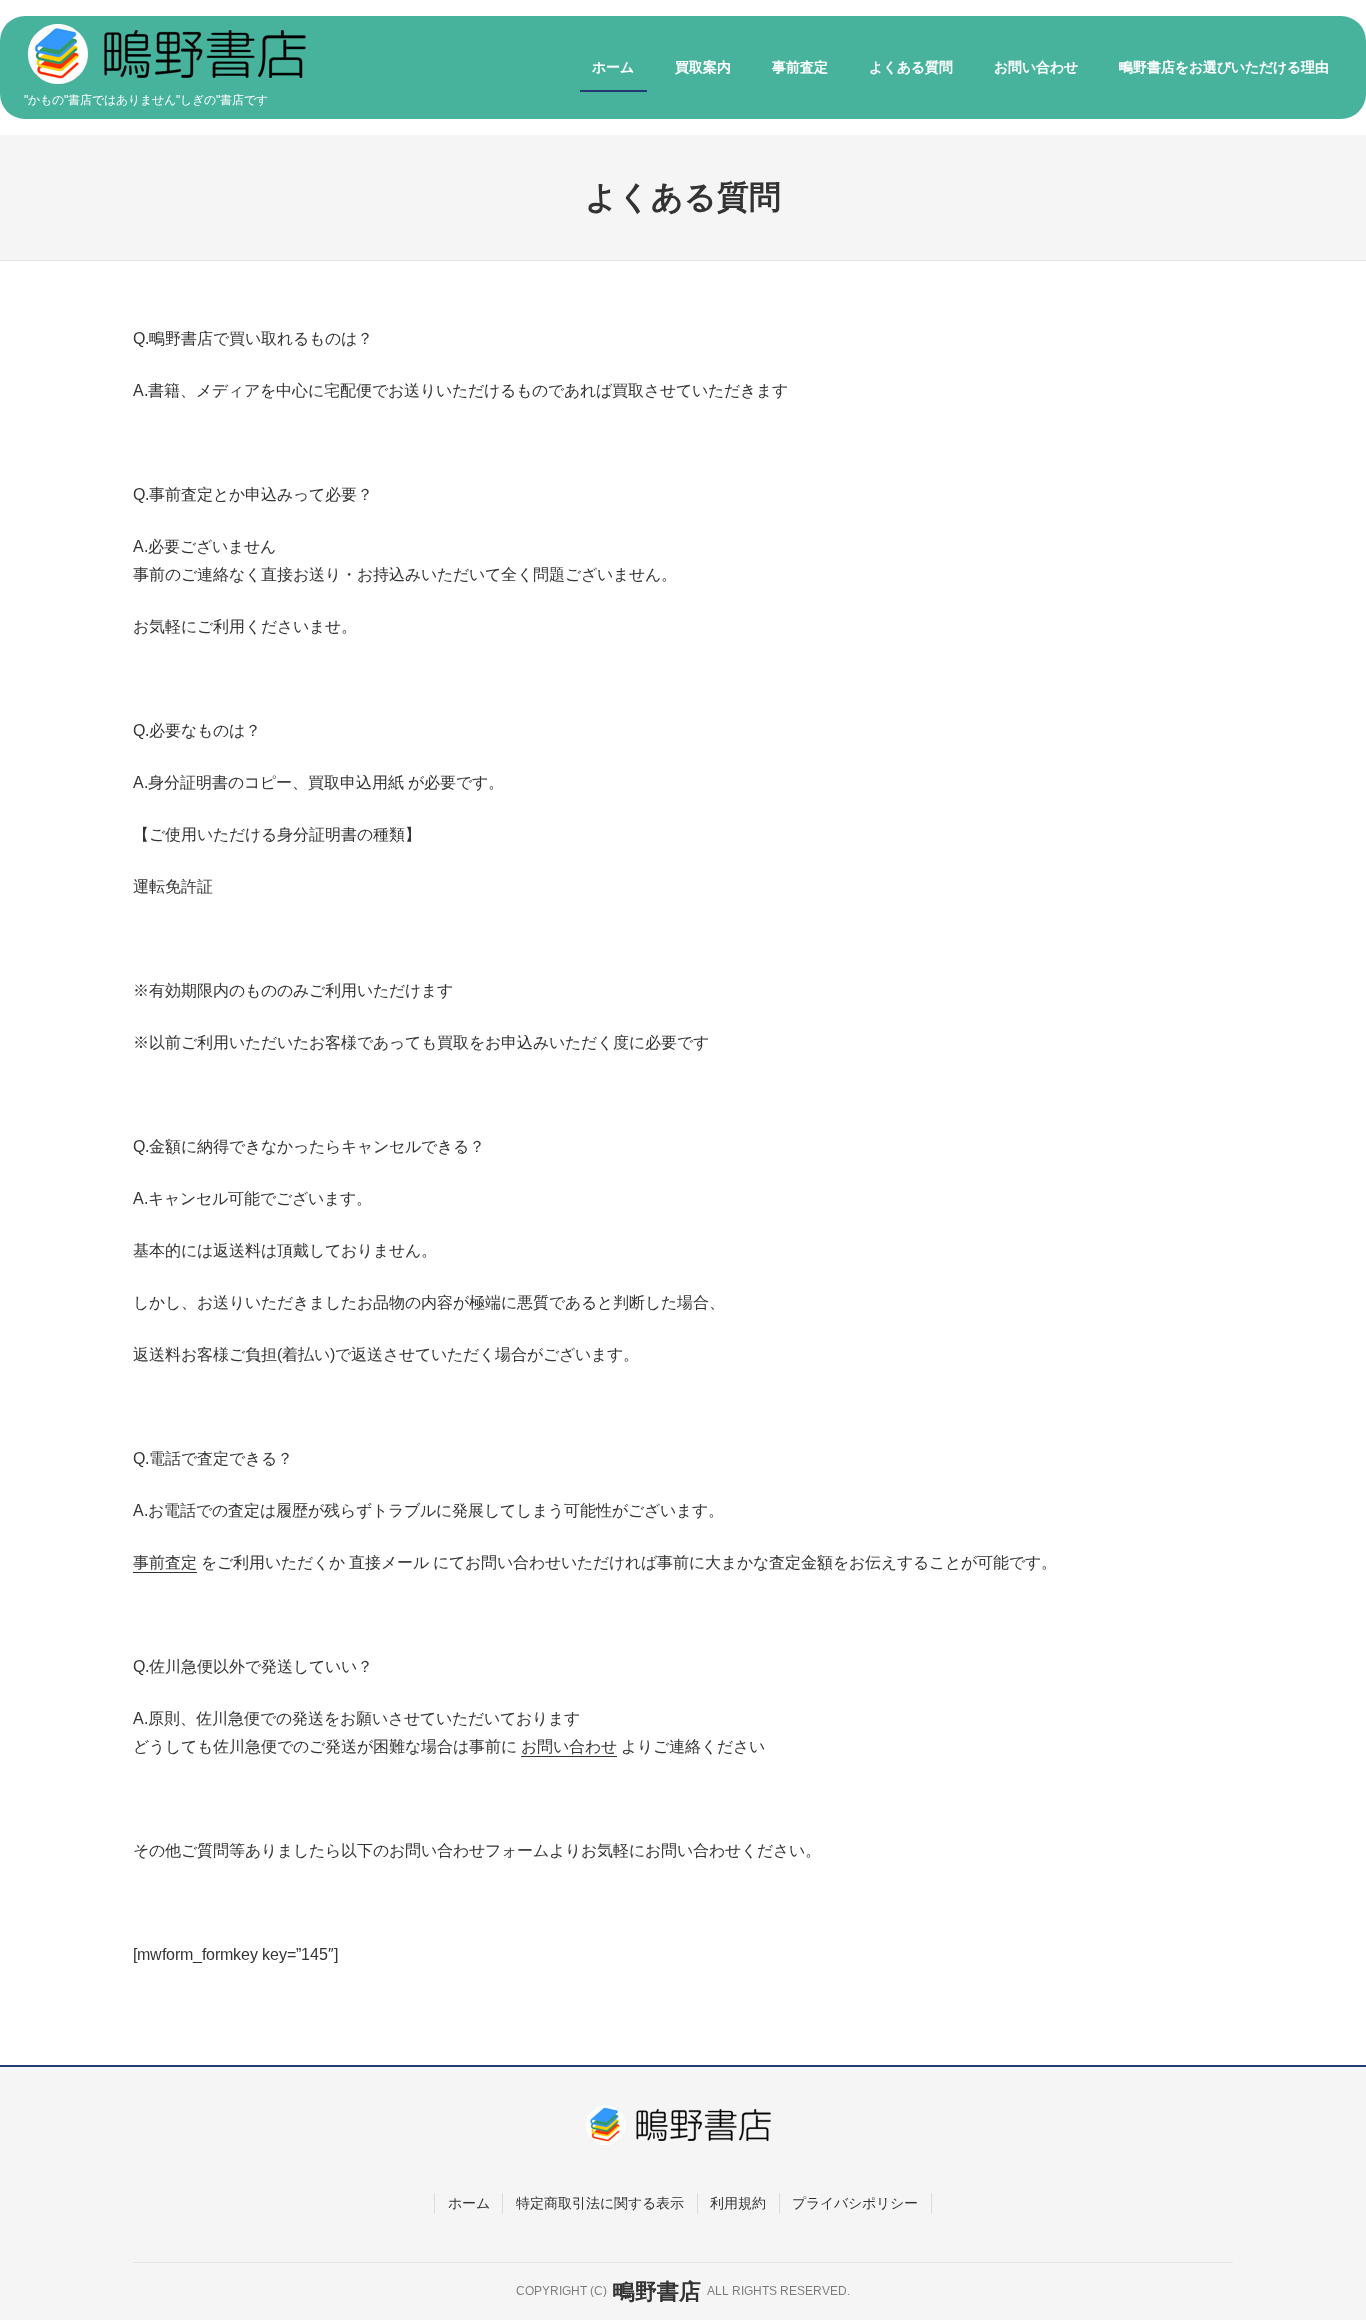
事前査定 (165, 1562)
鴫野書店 (657, 2291)
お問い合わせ (569, 1746)
